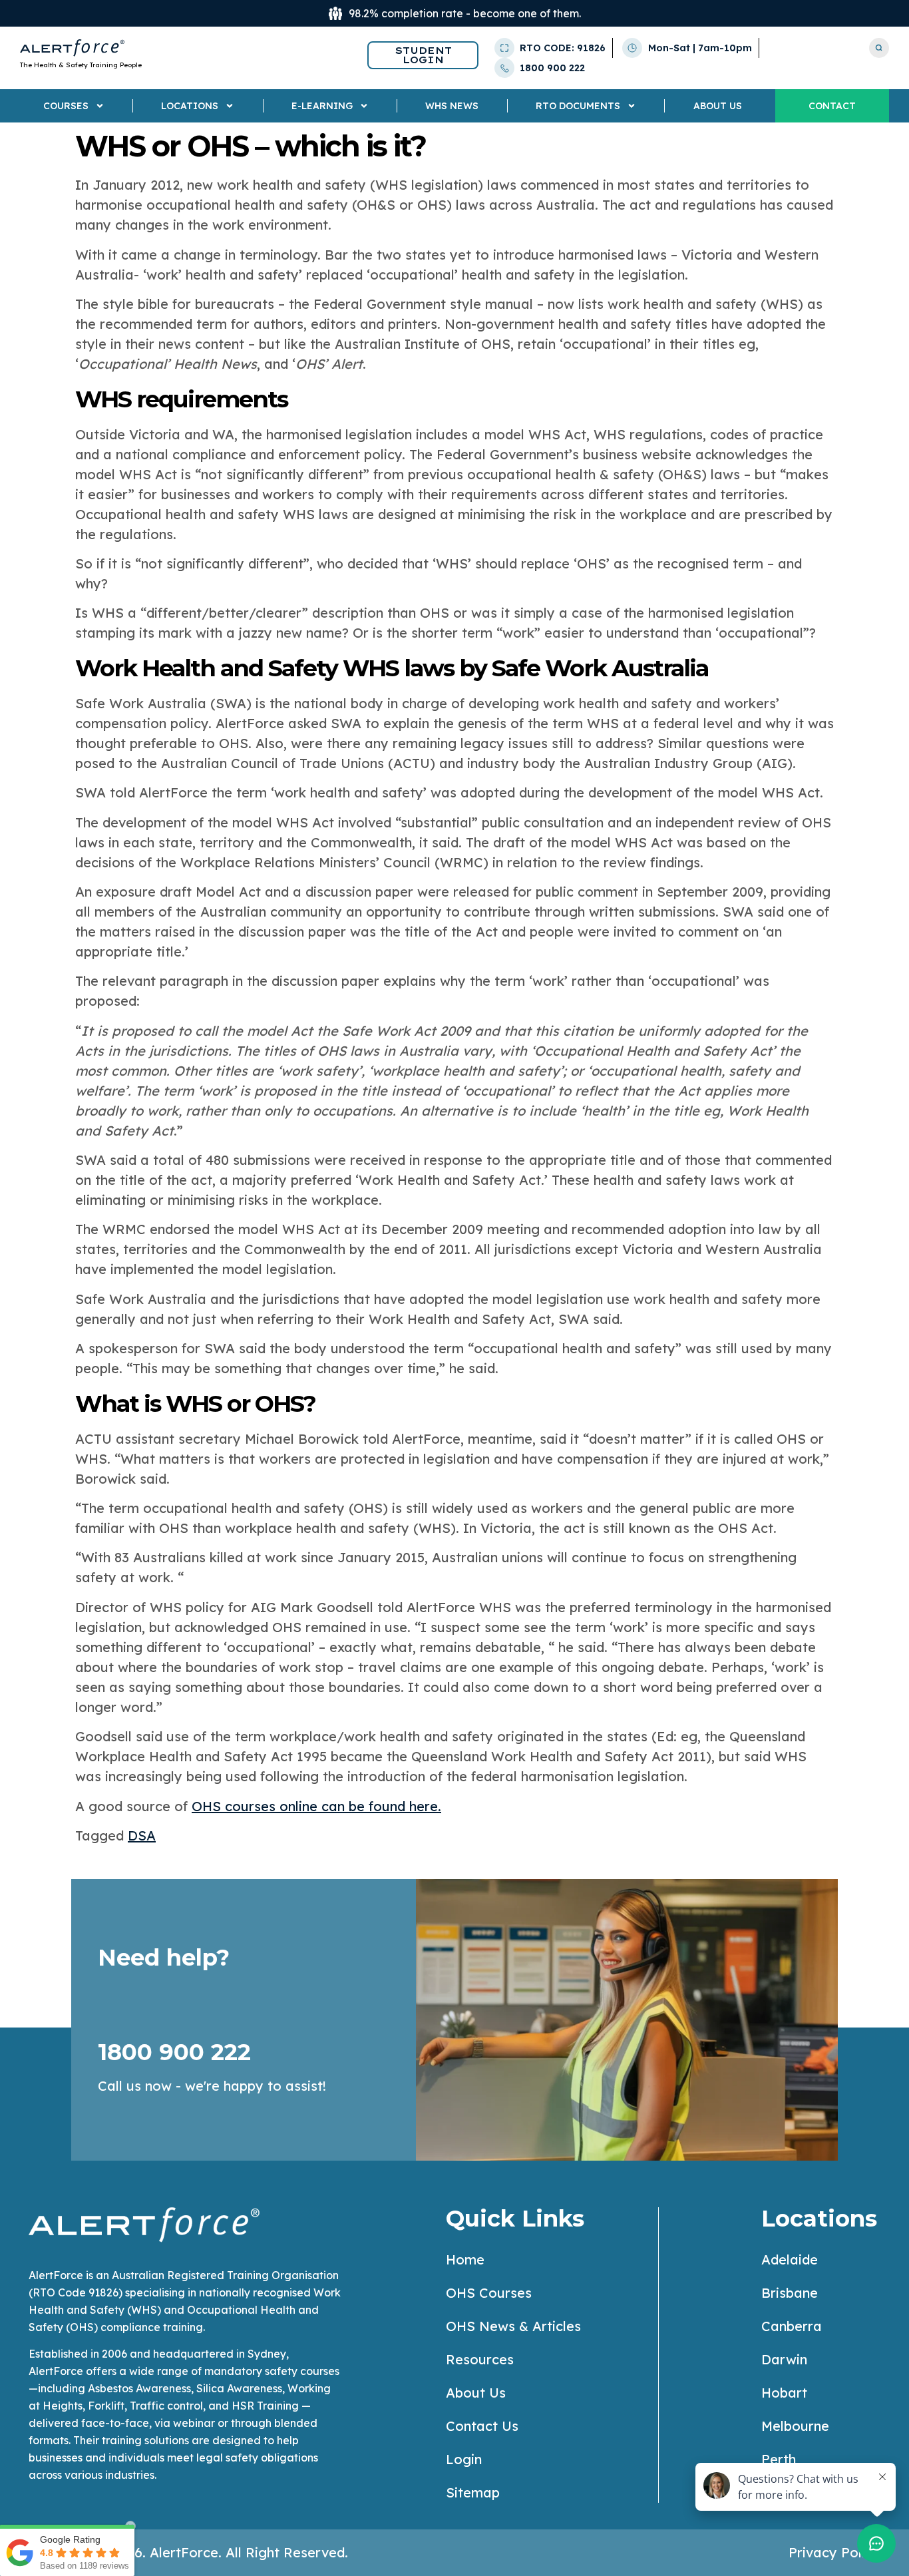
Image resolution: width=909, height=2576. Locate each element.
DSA (142, 1835)
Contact (832, 106)
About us (718, 106)
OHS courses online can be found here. (316, 1806)
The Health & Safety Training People (81, 65)
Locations (190, 106)
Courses (66, 106)
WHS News (452, 106)
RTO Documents (578, 106)
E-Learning (322, 106)
